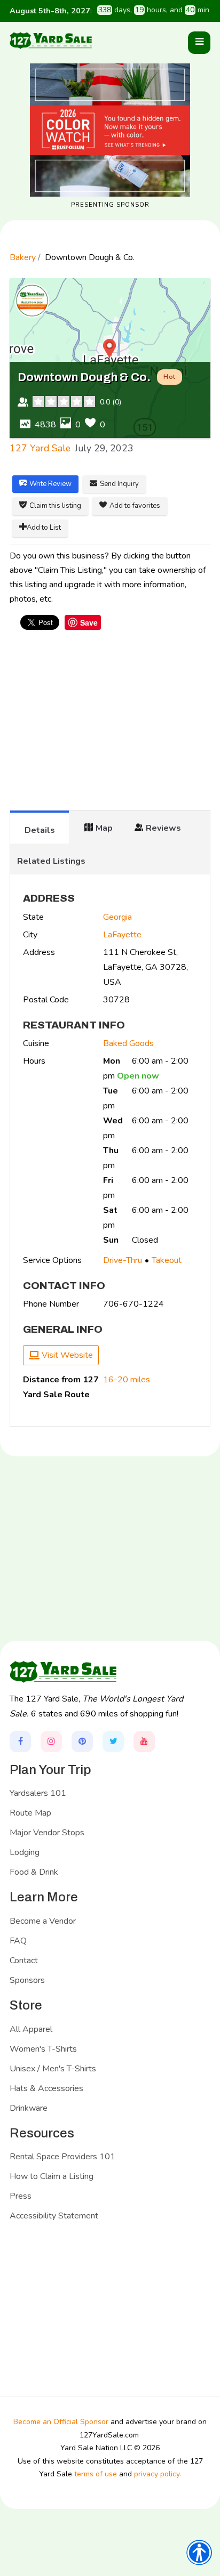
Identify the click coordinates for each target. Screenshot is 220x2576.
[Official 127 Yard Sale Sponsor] (110, 130)
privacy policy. (158, 2474)
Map (104, 828)
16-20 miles (127, 1380)
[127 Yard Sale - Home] (51, 40)
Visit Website (66, 1355)
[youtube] (144, 1741)
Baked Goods (128, 1043)
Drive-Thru (123, 1260)
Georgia (117, 917)
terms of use (96, 2474)
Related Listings (51, 861)
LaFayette (122, 935)
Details (40, 830)
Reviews (163, 828)
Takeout (167, 1260)
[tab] (40, 827)
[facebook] (20, 1741)
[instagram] (51, 1741)
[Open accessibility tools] (199, 2553)
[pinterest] (82, 1741)
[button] (199, 43)
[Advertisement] (110, 725)
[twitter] (113, 1741)
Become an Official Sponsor (61, 2422)
